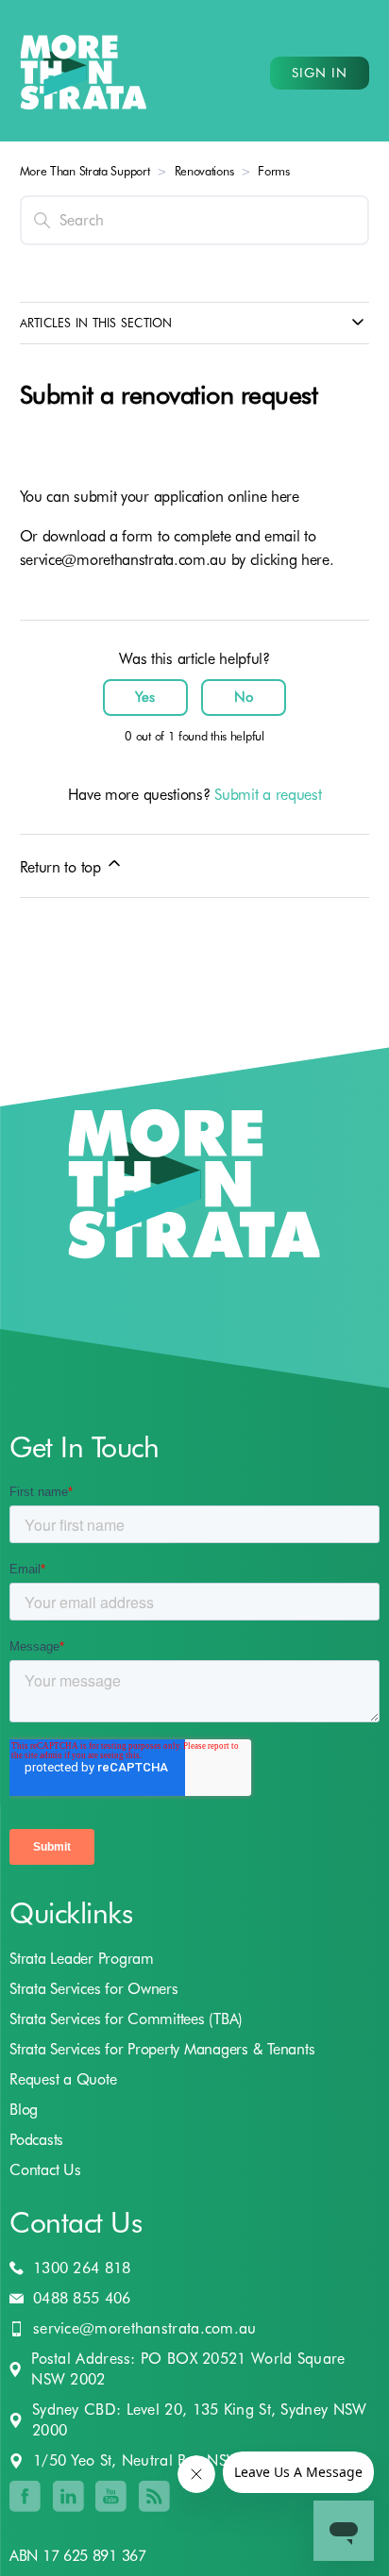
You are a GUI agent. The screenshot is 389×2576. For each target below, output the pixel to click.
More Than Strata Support (85, 171)
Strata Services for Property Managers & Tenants (162, 2049)
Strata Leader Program (82, 1959)
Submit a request (268, 795)
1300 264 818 (82, 2268)
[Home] (84, 73)
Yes (145, 697)
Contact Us (45, 2170)
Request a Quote (63, 2079)
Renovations (204, 171)
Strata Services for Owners (94, 1989)
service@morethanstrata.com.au (123, 560)
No (244, 697)
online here (263, 497)
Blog (24, 2110)
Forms (274, 171)
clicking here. (292, 560)
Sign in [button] (320, 73)
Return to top (63, 867)
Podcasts (36, 2140)
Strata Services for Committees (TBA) (126, 2019)
